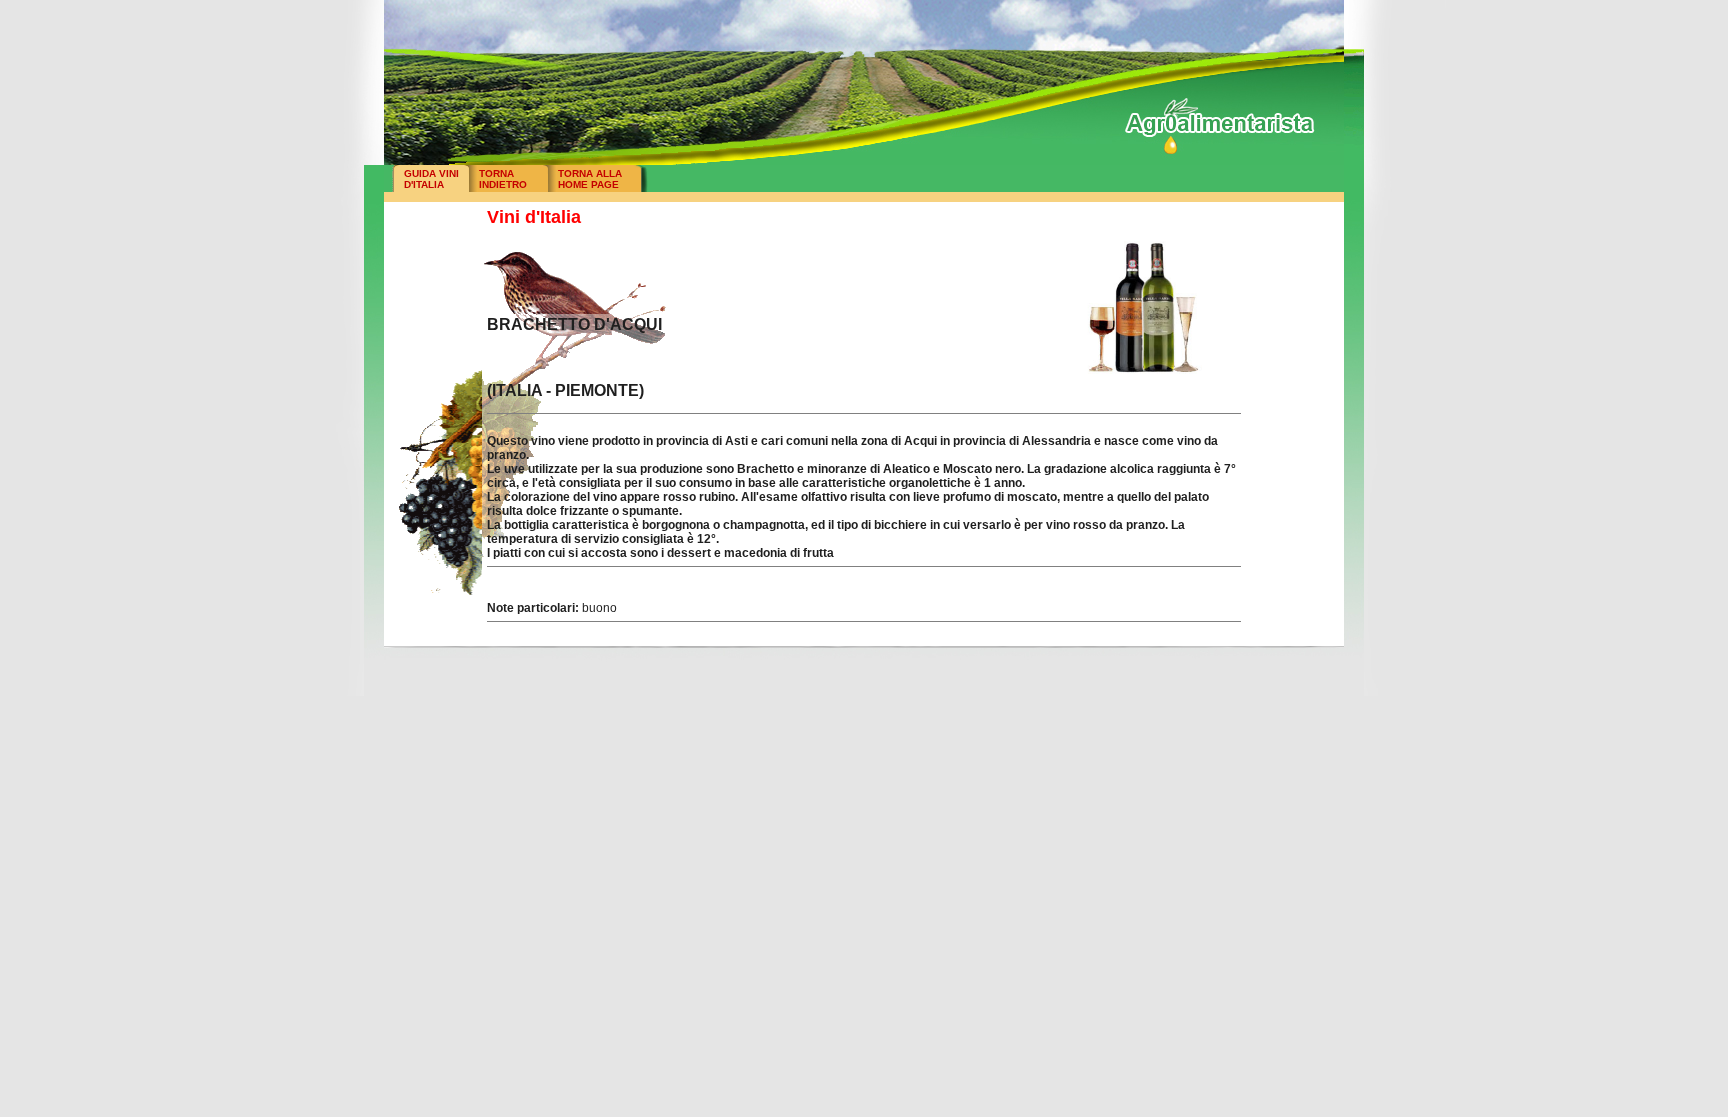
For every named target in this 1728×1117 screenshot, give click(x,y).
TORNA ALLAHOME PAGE (590, 179)
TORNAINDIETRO (503, 179)
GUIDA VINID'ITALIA (431, 179)
